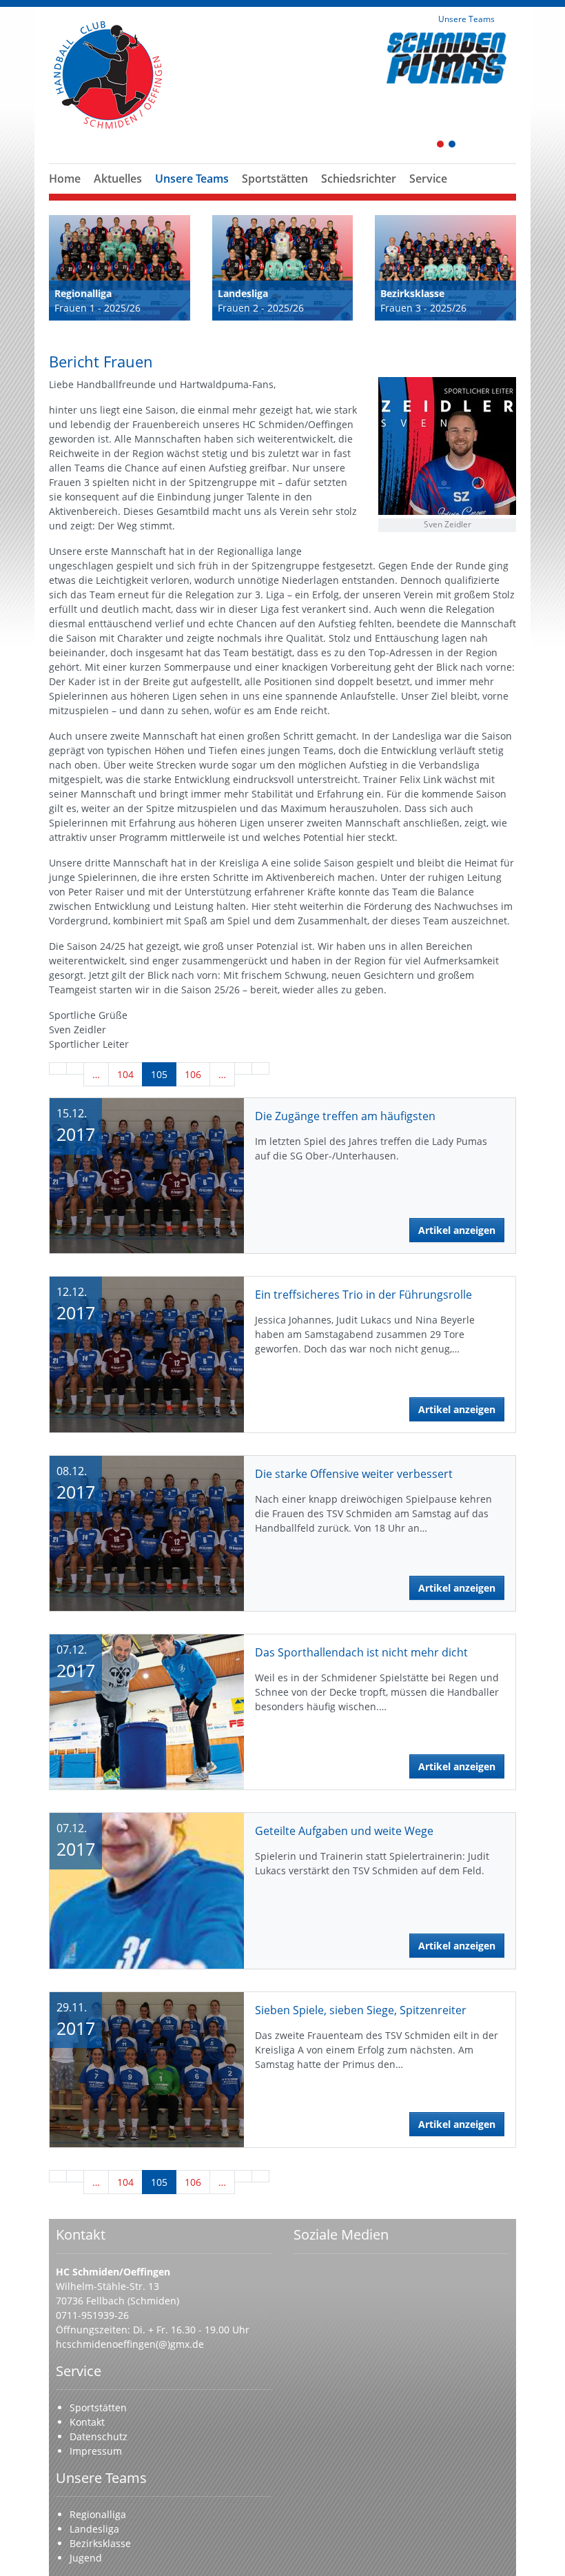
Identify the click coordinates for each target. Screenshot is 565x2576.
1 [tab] (441, 145)
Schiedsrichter (359, 179)
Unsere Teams (192, 179)
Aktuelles (118, 179)
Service (428, 179)
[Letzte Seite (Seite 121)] (260, 1068)
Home (65, 179)
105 (159, 1074)
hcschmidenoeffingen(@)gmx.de (130, 2344)
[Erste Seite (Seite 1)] (58, 1068)
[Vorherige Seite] (75, 1068)
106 (193, 1074)
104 (125, 1074)
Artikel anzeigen (457, 1230)
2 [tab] (453, 145)
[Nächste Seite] (243, 1068)
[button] (192, 195)
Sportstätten (275, 179)
